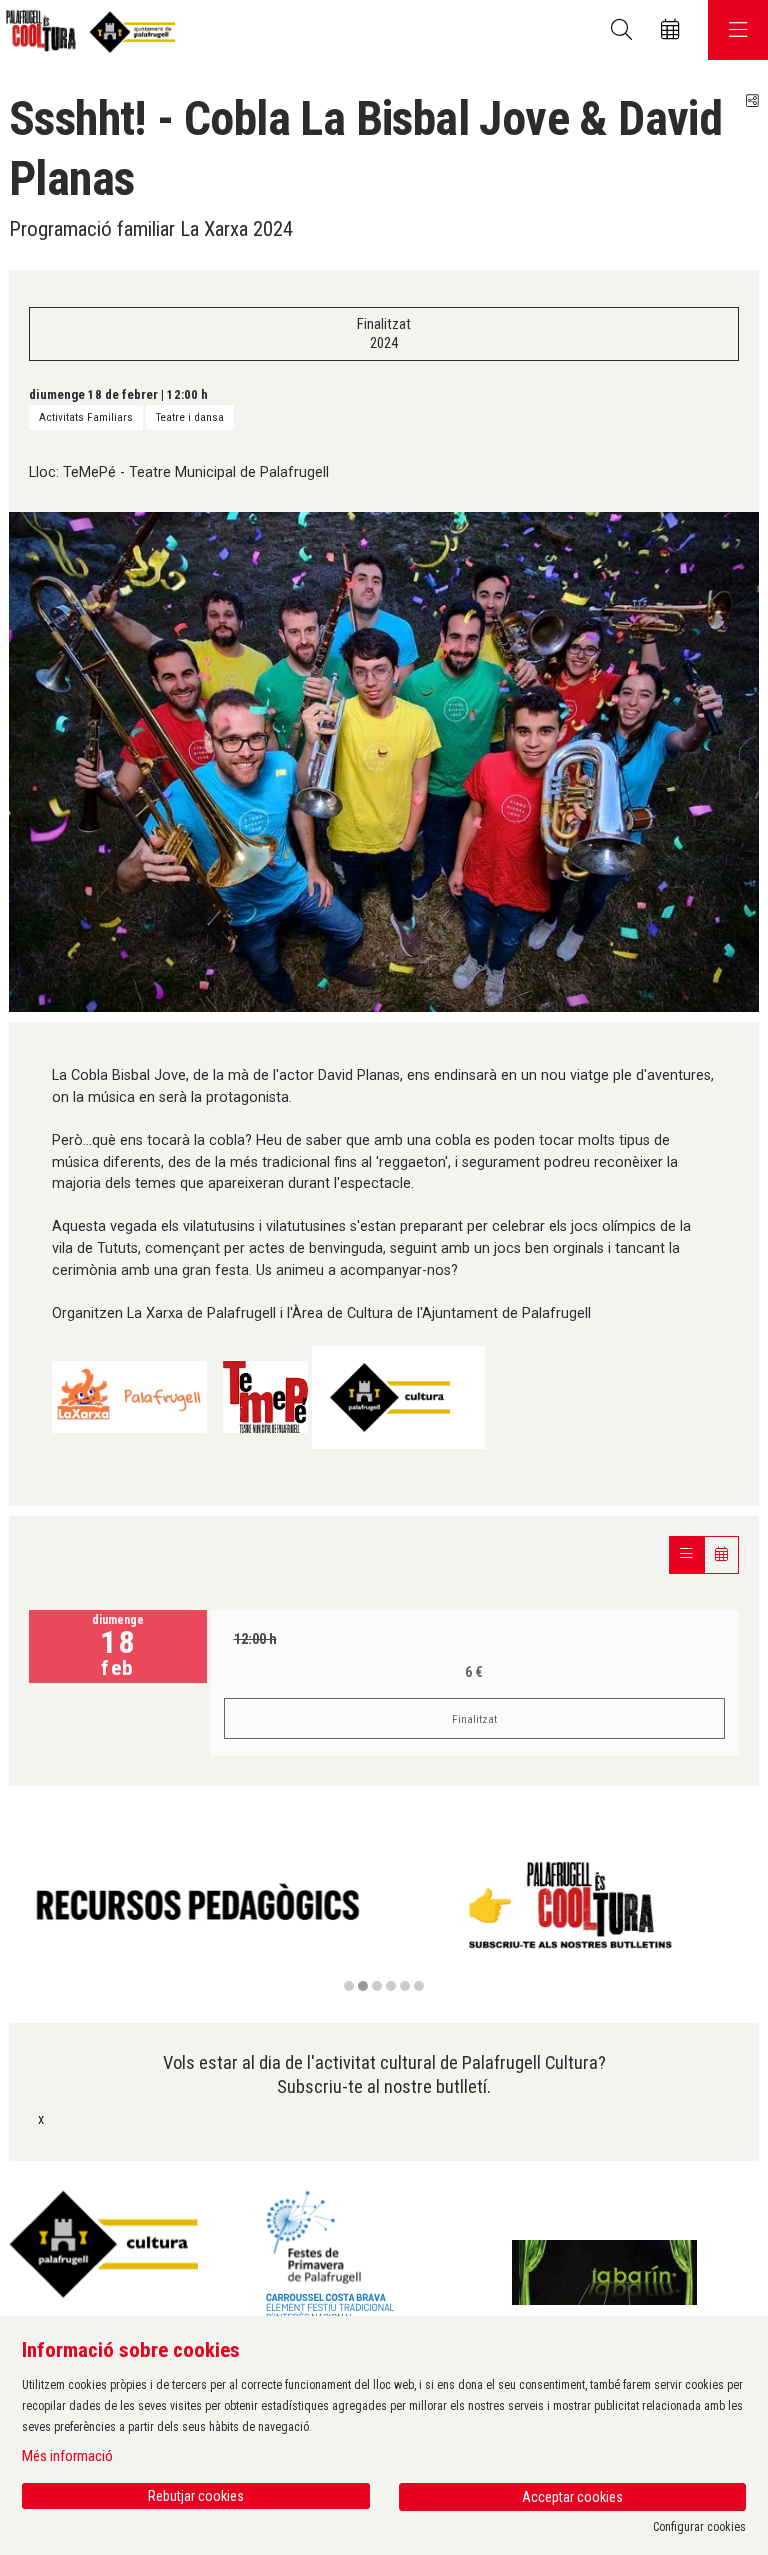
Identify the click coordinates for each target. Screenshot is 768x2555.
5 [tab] (405, 1986)
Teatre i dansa (190, 417)
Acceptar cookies (572, 2497)
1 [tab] (349, 1986)
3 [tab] (377, 1986)
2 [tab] (363, 1986)
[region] (384, 1917)
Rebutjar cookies (196, 2496)
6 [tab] (419, 1986)
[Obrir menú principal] (738, 30)
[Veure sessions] (686, 1554)
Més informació (67, 2456)
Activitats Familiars (86, 417)
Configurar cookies (699, 2527)
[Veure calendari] (721, 1554)
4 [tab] (391, 1986)
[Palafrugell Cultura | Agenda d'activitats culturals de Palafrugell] (87, 30)
